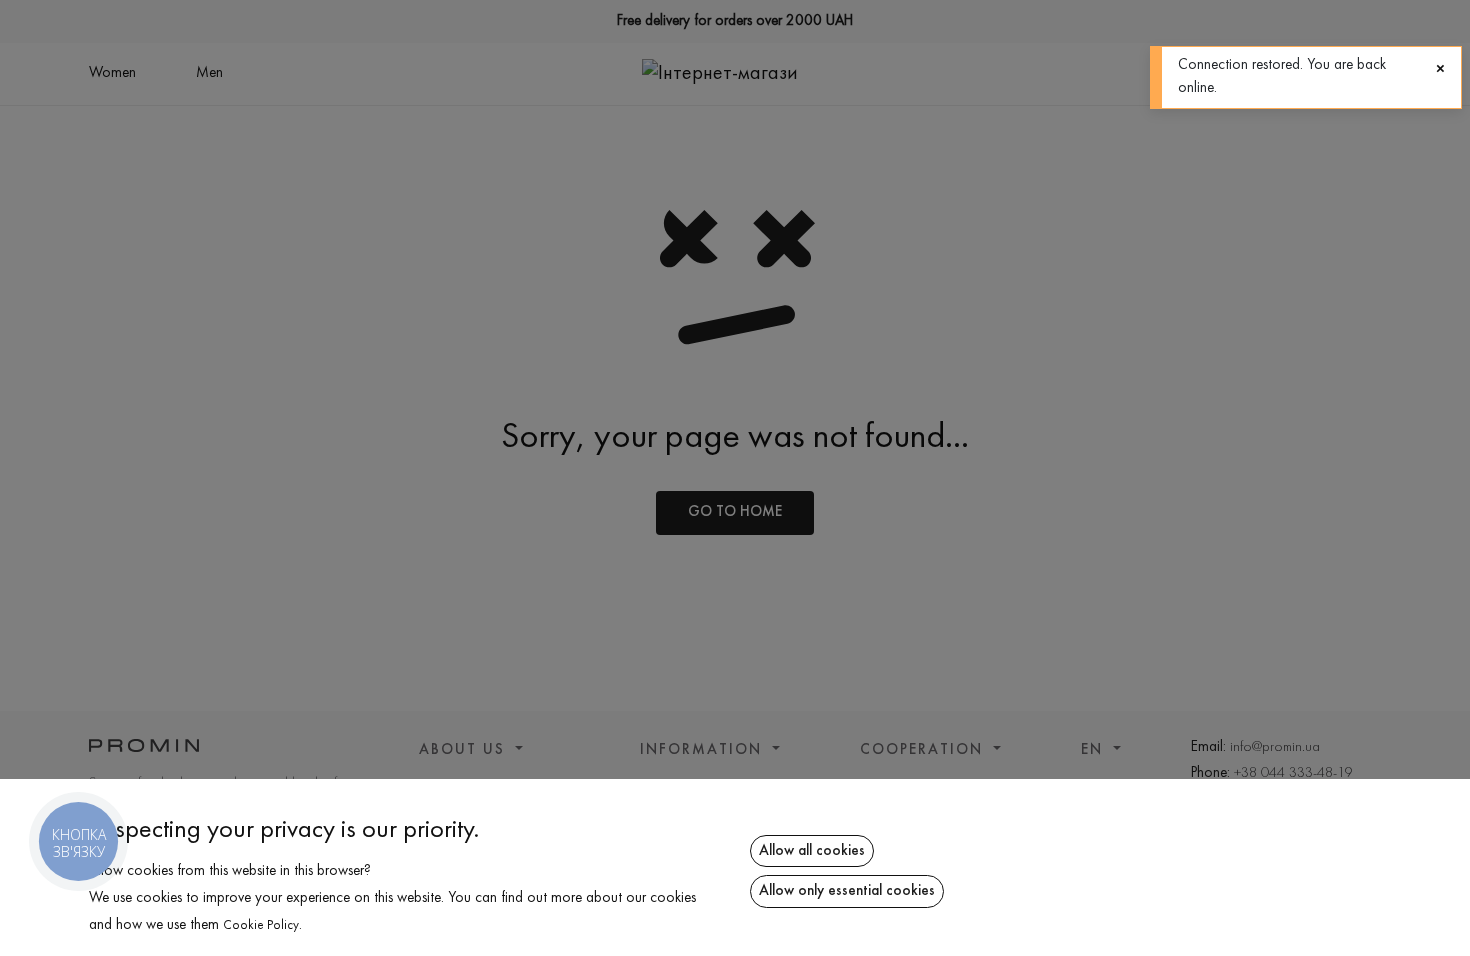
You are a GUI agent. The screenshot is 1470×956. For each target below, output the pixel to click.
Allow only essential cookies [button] (847, 891)
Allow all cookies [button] (812, 851)
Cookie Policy (261, 926)
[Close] (1440, 69)
